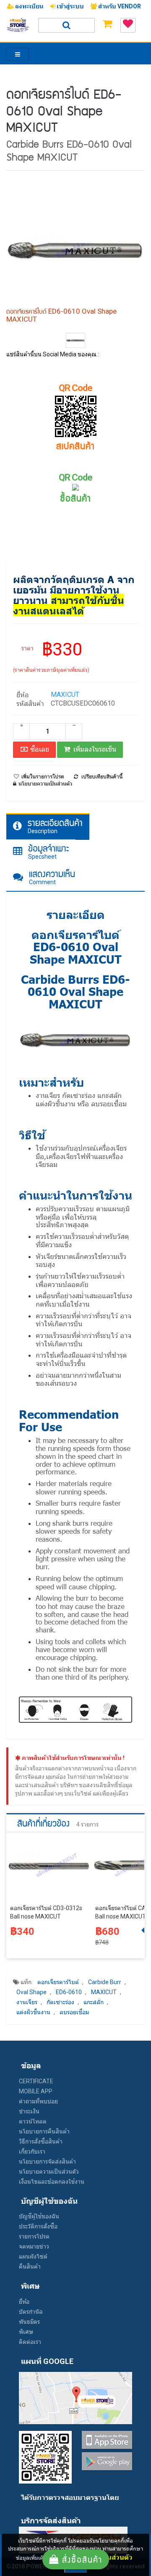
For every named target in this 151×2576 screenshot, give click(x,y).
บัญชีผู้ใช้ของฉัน (39, 2216)
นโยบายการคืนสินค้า (44, 2131)
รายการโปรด (34, 2236)
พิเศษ (26, 2332)
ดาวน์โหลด (33, 2121)
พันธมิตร (29, 2322)
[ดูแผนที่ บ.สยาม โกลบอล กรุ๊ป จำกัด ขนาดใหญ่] (75, 2397)
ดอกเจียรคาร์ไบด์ (58, 1982)
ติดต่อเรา (30, 2342)
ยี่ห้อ (24, 2302)
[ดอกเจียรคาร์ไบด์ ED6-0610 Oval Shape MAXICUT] (75, 340)
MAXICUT (65, 695)
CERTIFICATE (36, 2081)
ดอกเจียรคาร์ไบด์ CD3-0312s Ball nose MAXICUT (46, 1912)
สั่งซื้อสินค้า (81, 2559)
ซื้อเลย (39, 749)
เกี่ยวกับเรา (32, 2151)
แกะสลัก (94, 2002)
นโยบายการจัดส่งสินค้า (47, 2162)
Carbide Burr (105, 1982)
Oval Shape (31, 1992)
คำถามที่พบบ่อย (38, 2101)
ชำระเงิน (29, 2111)
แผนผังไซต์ (33, 2256)
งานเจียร (27, 2002)
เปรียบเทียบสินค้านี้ (102, 777)
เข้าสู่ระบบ (70, 6)
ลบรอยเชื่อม (74, 2012)
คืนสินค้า (30, 2266)
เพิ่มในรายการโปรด (43, 777)
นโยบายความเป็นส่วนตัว (49, 2172)
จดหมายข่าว (34, 2246)
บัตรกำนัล (31, 2312)
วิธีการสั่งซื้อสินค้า (41, 2141)
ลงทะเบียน (29, 6)
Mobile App (36, 2091)
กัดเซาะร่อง (60, 2002)
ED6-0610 (69, 1992)
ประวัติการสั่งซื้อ (38, 2226)
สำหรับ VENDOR (119, 6)
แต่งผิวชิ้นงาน (33, 2012)
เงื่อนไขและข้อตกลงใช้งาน (52, 2182)
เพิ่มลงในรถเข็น (95, 749)
